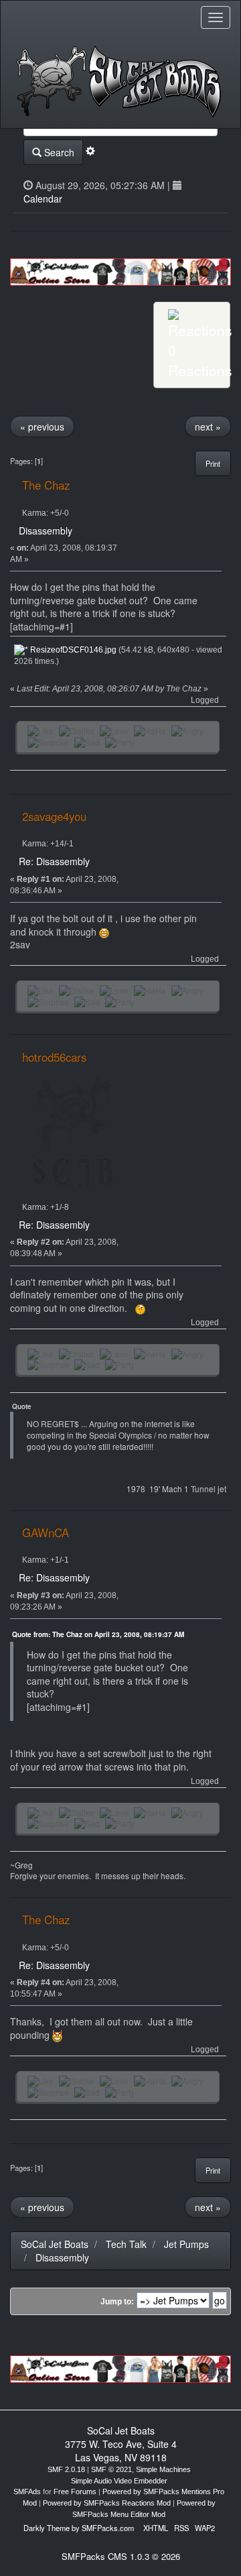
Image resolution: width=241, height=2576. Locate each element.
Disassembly (46, 530)
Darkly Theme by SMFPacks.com (79, 2528)
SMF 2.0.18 (66, 2469)
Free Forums (75, 2491)
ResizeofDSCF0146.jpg (72, 650)
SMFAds (27, 2491)
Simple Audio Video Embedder (119, 2481)
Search (58, 152)
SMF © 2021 (111, 2469)
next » (208, 427)
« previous (42, 427)
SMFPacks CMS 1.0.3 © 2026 (121, 2556)
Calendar (43, 199)
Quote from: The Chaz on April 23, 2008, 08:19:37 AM (98, 1634)
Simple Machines (163, 2469)
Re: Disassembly (54, 861)
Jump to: (117, 2302)
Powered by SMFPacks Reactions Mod (107, 2503)
